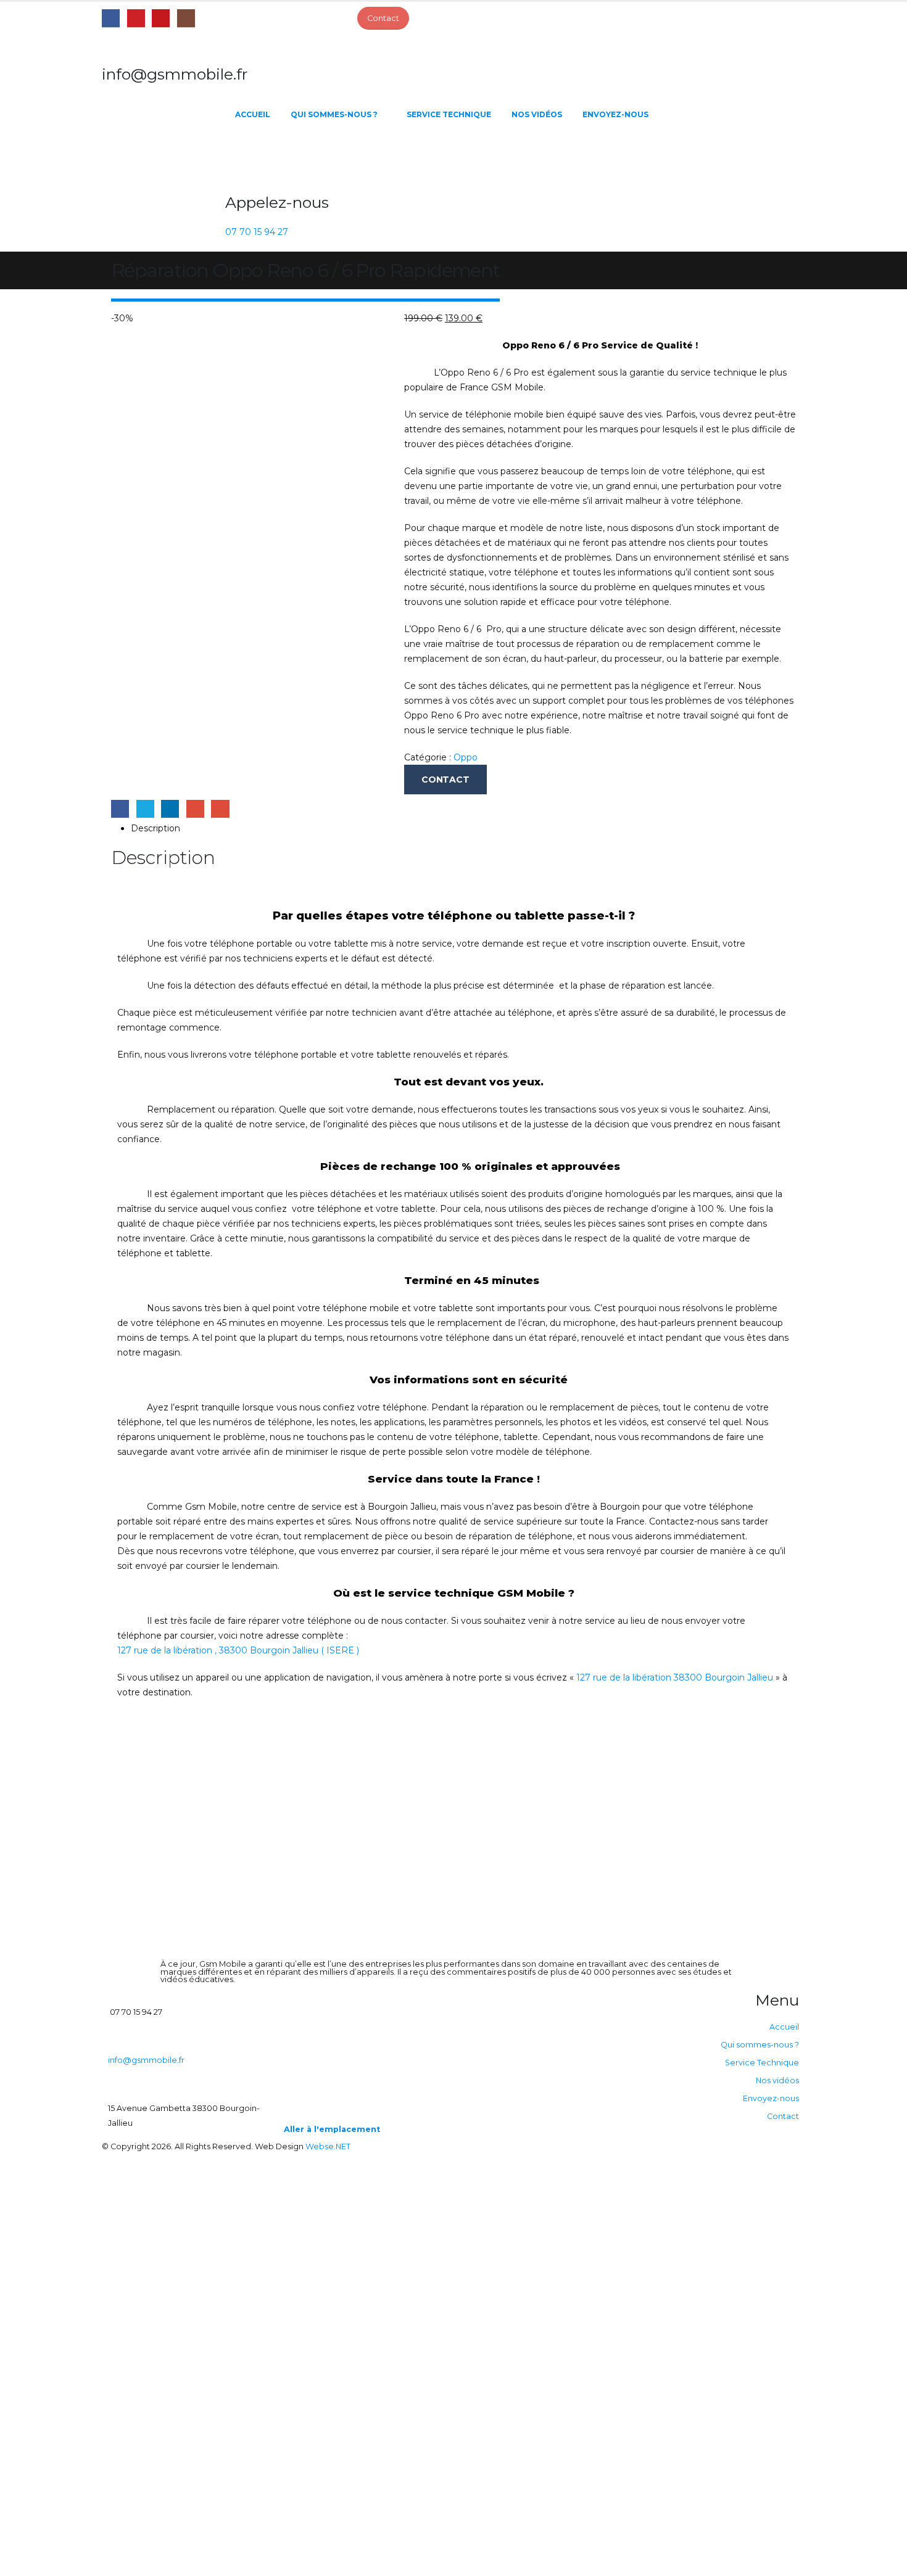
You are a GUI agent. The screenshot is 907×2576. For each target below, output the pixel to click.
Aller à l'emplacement (332, 2129)
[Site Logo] (164, 158)
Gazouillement (145, 809)
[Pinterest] (136, 18)
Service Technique (449, 114)
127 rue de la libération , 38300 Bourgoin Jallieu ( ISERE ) (238, 1650)
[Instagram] (186, 18)
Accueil (253, 114)
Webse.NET (328, 2146)
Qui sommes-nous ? (334, 114)
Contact (783, 2116)
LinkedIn (170, 809)
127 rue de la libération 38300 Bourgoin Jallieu (675, 1677)
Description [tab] (155, 828)
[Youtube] (161, 18)
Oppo (466, 757)
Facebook (120, 809)
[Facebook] (111, 18)
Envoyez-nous (615, 114)
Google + (195, 809)
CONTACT (445, 780)
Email (220, 809)
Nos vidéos (537, 114)
